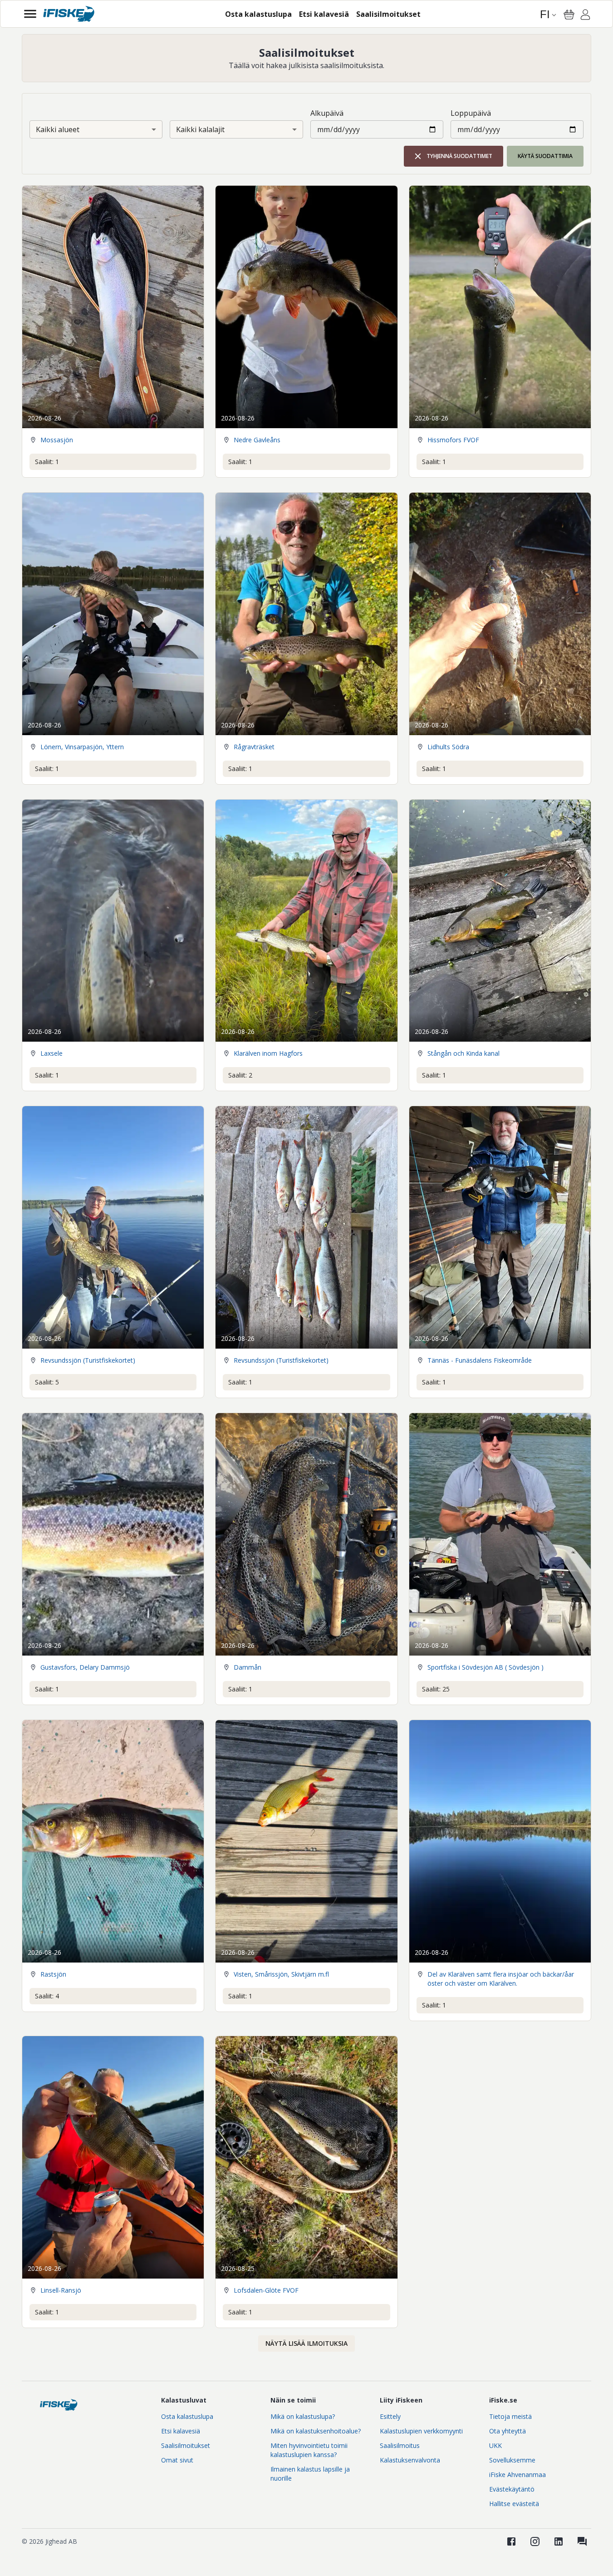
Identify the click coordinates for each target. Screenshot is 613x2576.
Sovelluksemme (512, 2460)
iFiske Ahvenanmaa (517, 2475)
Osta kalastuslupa (187, 2416)
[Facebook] (511, 2541)
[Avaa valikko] (30, 14)
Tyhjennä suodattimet (459, 156)
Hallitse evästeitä (514, 2504)
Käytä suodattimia (545, 156)
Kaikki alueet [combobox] (58, 129)
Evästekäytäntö (512, 2489)
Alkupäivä (327, 113)
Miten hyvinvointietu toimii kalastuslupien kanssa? (309, 2450)
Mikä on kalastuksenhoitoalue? (316, 2431)
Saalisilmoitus (400, 2445)
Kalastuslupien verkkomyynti (421, 2431)
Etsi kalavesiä (181, 2431)
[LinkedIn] (559, 2541)
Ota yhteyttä (508, 2431)
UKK (495, 2445)
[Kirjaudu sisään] (585, 16)
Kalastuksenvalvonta (410, 2460)
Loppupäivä (471, 113)
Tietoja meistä (510, 2416)
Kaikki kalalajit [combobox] (200, 129)
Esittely (390, 2416)
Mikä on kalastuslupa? (303, 2416)
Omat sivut (177, 2460)
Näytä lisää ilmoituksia (306, 2343)
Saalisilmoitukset (186, 2445)
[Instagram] (535, 2541)
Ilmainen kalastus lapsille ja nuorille (310, 2474)
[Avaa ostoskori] (569, 15)
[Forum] (582, 2541)
